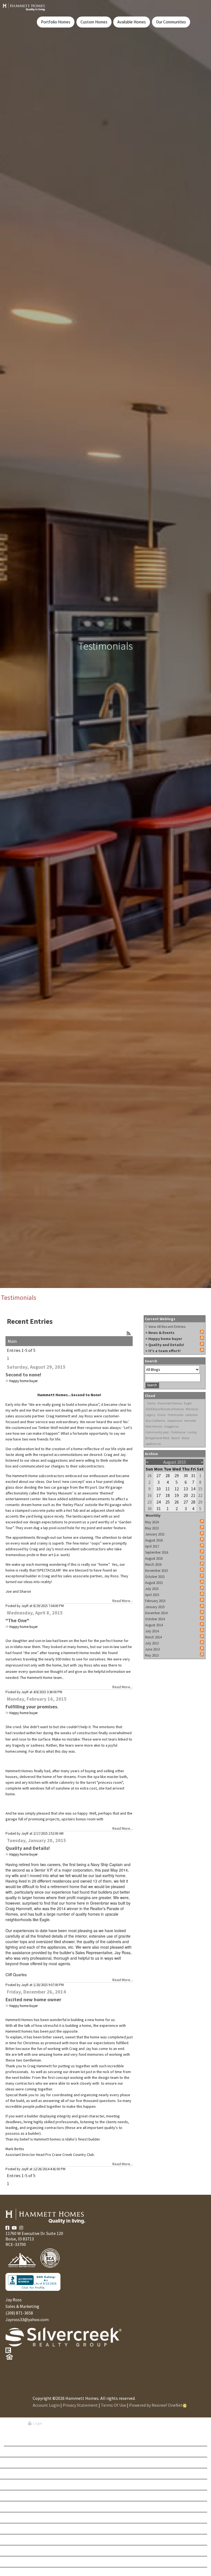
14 (193, 1489)
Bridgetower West (157, 1438)
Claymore (20, 2529)
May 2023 (152, 1528)
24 (159, 1502)
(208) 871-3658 (19, 2313)
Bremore (19, 2474)
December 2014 (156, 1613)
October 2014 (155, 1619)
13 (186, 1489)
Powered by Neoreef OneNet (156, 2405)
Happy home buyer (23, 1381)
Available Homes (132, 22)
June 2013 (152, 1649)
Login (37, 2423)
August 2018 (154, 1540)
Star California (155, 1421)
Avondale (20, 2463)
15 (200, 1489)
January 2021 (155, 1534)
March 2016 (153, 1565)
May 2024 (152, 1522)
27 (159, 1475)
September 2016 (157, 1552)
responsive (175, 1421)
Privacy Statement (80, 2405)
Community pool (157, 1432)
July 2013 (152, 1643)
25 (168, 1502)
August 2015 (154, 1583)
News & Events (161, 1333)
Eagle (188, 1403)
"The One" (17, 1620)
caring (192, 1432)
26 (149, 1475)
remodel (190, 1421)
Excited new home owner (33, 1999)
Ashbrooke (21, 2452)
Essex (16, 2562)
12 (177, 1489)
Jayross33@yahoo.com (27, 2319)
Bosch (176, 1438)
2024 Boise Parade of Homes (165, 1409)
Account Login (46, 2405)
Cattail (17, 2496)
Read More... (123, 1601)
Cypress (18, 2540)
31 (193, 1475)
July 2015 (152, 1589)
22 (200, 1495)
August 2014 (154, 1625)
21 (193, 1495)
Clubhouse (178, 1432)
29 (177, 1475)
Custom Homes (94, 22)
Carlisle (19, 2485)
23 (149, 1502)
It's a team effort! (164, 1351)
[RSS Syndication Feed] (129, 1333)
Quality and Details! (28, 1848)
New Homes (154, 1426)
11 (168, 1489)
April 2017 (152, 1546)
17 (159, 1495)
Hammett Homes (170, 1403)
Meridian (192, 1409)
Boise (186, 1438)
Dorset (18, 2551)
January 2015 (155, 1607)
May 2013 (152, 1655)
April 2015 (152, 1595)
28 (168, 1475)
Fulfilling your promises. (32, 1707)
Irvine (161, 1415)
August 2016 (154, 1558)
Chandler (20, 2507)
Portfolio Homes (56, 22)
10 (159, 1489)
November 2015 (156, 1571)
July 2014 (152, 1631)
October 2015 (155, 1577)
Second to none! (23, 1375)
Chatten (18, 2518)
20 (186, 1495)
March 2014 (153, 1637)
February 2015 (155, 1601)
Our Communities (171, 22)
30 (186, 1475)
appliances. (153, 1444)
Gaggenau (171, 1426)
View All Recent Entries (167, 1327)
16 (149, 1495)
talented (191, 1415)
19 (177, 1495)
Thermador (175, 1415)
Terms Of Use (113, 2405)
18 (168, 1495)
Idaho (151, 1403)
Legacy (150, 1415)
